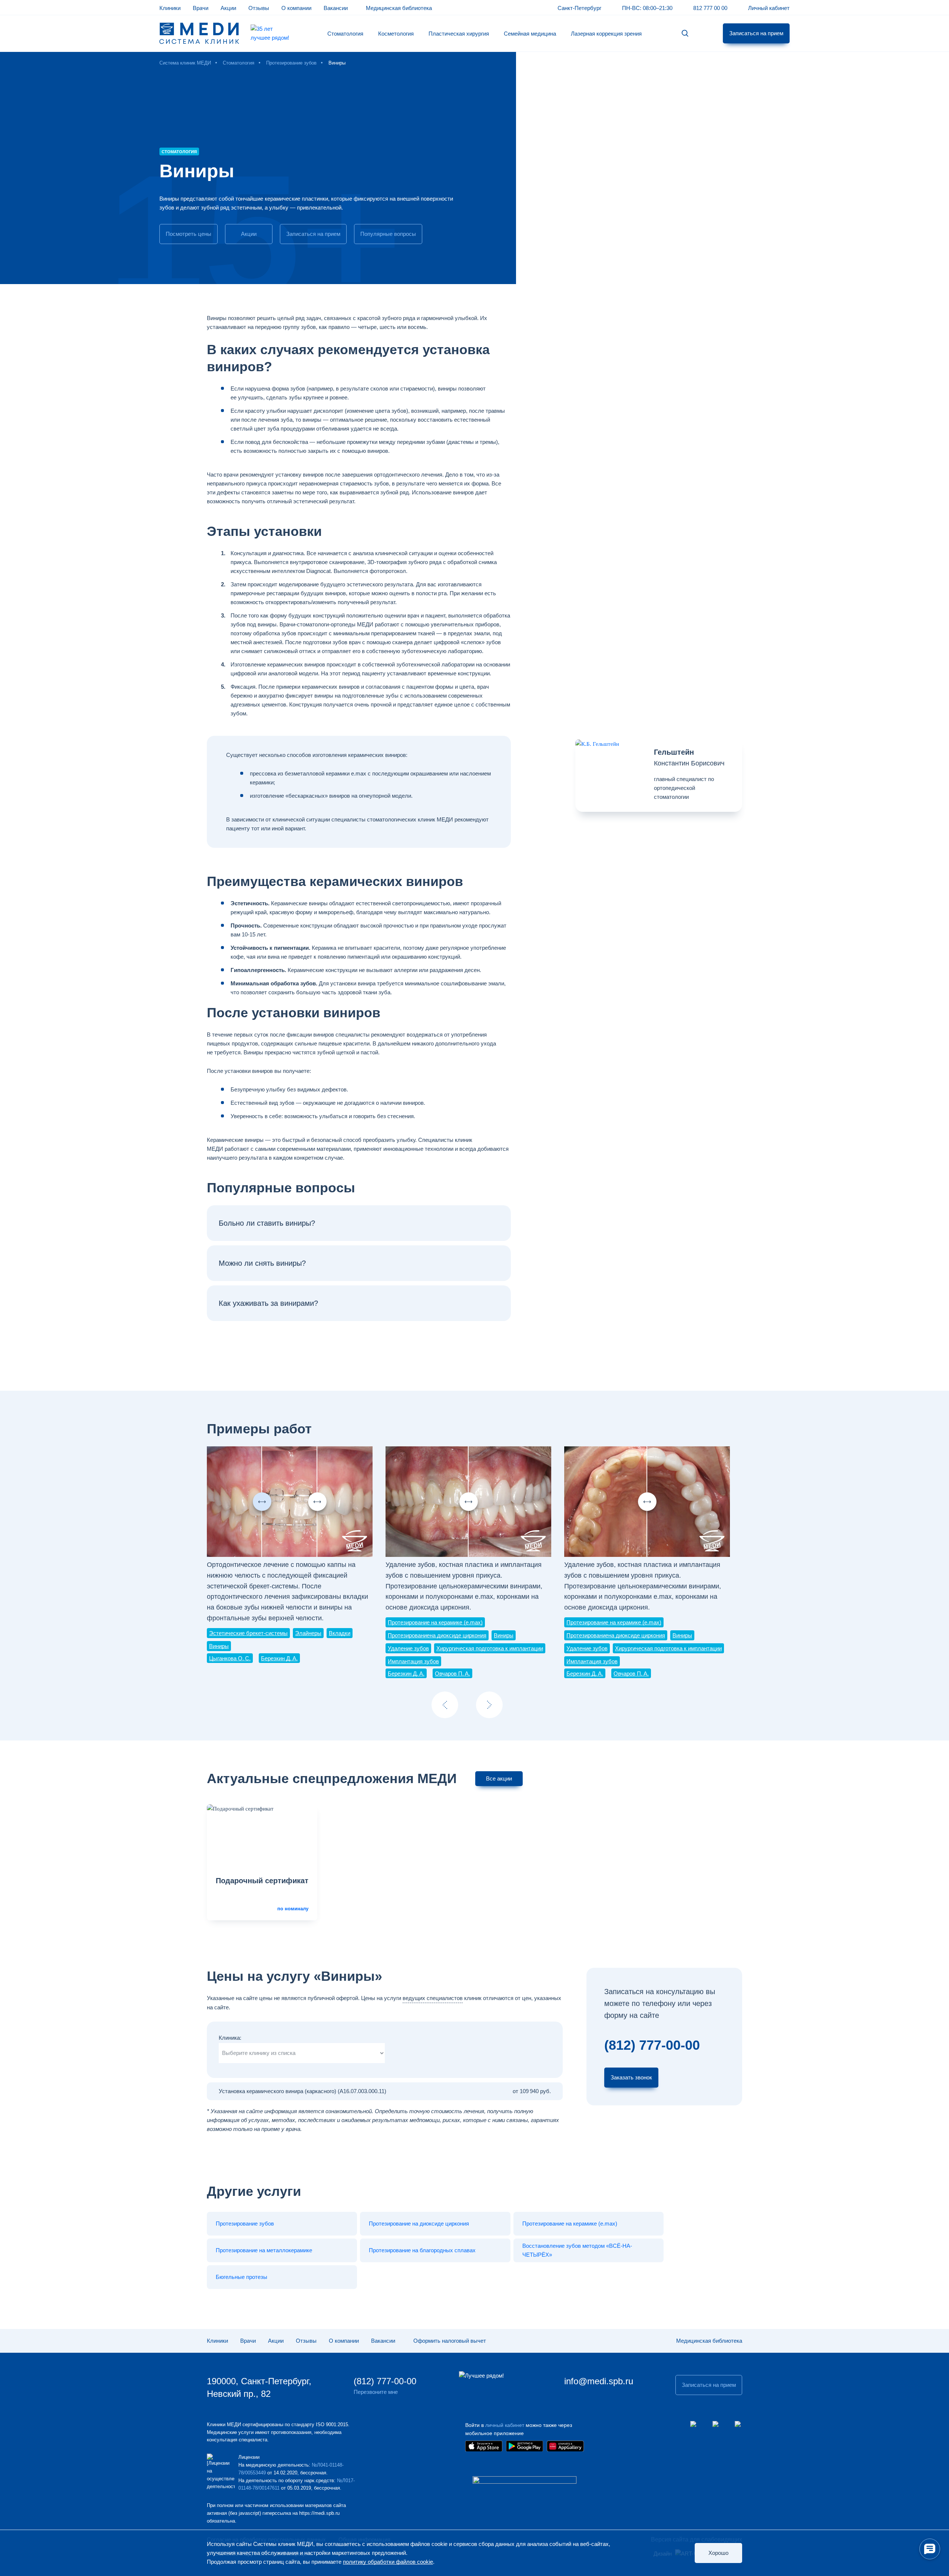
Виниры (219, 1646)
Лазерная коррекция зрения (606, 34)
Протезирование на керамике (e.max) (435, 1622)
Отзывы (259, 8)
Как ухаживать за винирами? (268, 1303)
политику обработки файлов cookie (388, 2562)
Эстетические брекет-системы (248, 1633)
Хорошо (718, 2553)
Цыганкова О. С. (230, 1658)
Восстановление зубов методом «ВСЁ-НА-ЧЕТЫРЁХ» (577, 2250)
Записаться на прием (756, 33)
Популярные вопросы (388, 234)
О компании (296, 8)
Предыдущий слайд (445, 1705)
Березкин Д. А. (279, 1658)
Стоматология (345, 34)
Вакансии (336, 8)
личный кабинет (505, 2425)
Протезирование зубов (245, 2223)
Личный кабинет (769, 8)
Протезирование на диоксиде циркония (419, 2223)
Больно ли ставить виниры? (267, 1223)
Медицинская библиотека (399, 8)
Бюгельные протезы (242, 2277)
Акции (228, 8)
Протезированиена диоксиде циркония (437, 1635)
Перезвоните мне (376, 2392)
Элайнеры (308, 1633)
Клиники (170, 8)
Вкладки (340, 1633)
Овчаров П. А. (452, 1674)
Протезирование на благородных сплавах (422, 2250)
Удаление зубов (408, 1648)
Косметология (396, 34)
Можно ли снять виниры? (262, 1263)
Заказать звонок (631, 2077)
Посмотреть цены (189, 234)
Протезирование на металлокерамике (264, 2250)
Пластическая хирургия (459, 34)
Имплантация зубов (413, 1661)
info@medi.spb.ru (599, 2381)
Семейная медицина (530, 34)
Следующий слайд (489, 1705)
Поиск (685, 34)
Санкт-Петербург (579, 8)
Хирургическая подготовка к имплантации (490, 1648)
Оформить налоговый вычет (450, 2341)
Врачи (201, 8)
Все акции (499, 1778)
